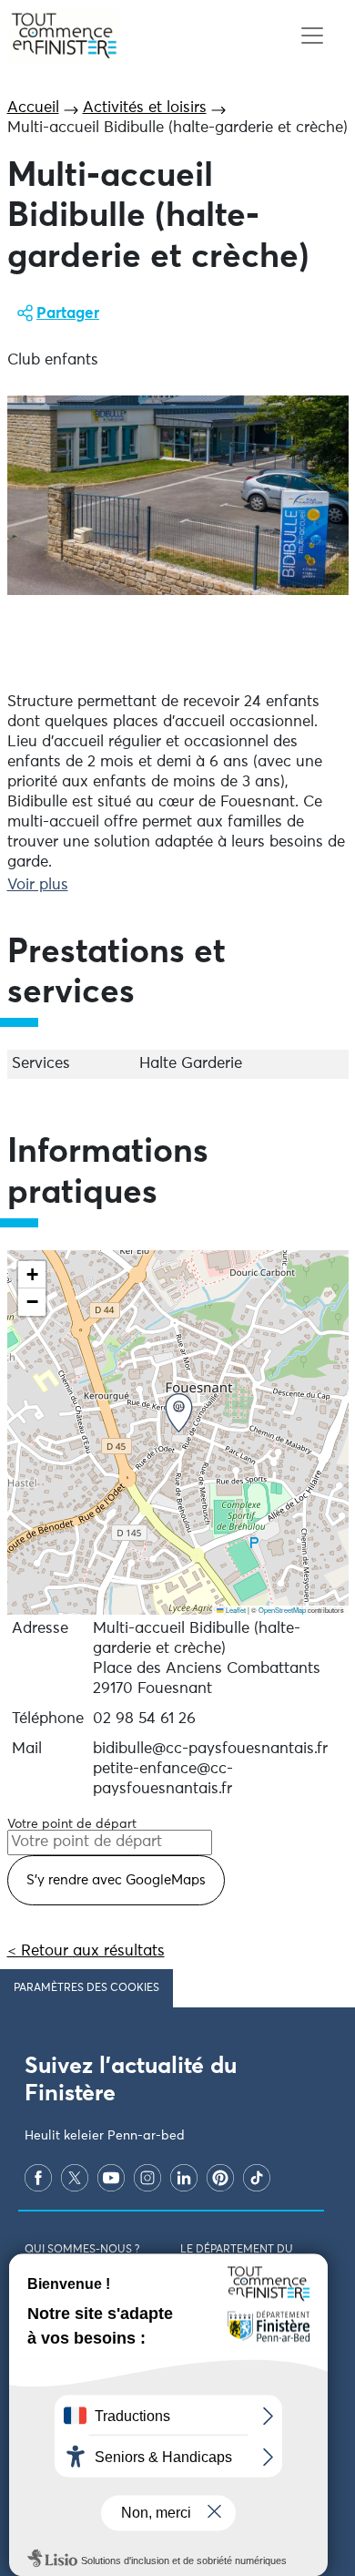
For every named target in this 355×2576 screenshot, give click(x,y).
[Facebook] (38, 2178)
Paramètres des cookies (86, 1988)
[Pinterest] (220, 2178)
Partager (68, 314)
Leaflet (235, 1610)
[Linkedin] (184, 2178)
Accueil (33, 108)
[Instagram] (147, 2178)
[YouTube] (111, 2178)
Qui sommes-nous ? (82, 2250)
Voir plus (38, 885)
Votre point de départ (72, 1824)
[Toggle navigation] (312, 36)
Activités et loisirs (145, 108)
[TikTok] (257, 2178)
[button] (179, 1413)
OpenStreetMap (282, 1610)
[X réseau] (75, 2178)
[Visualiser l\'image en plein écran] (178, 496)
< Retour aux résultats (86, 1951)
